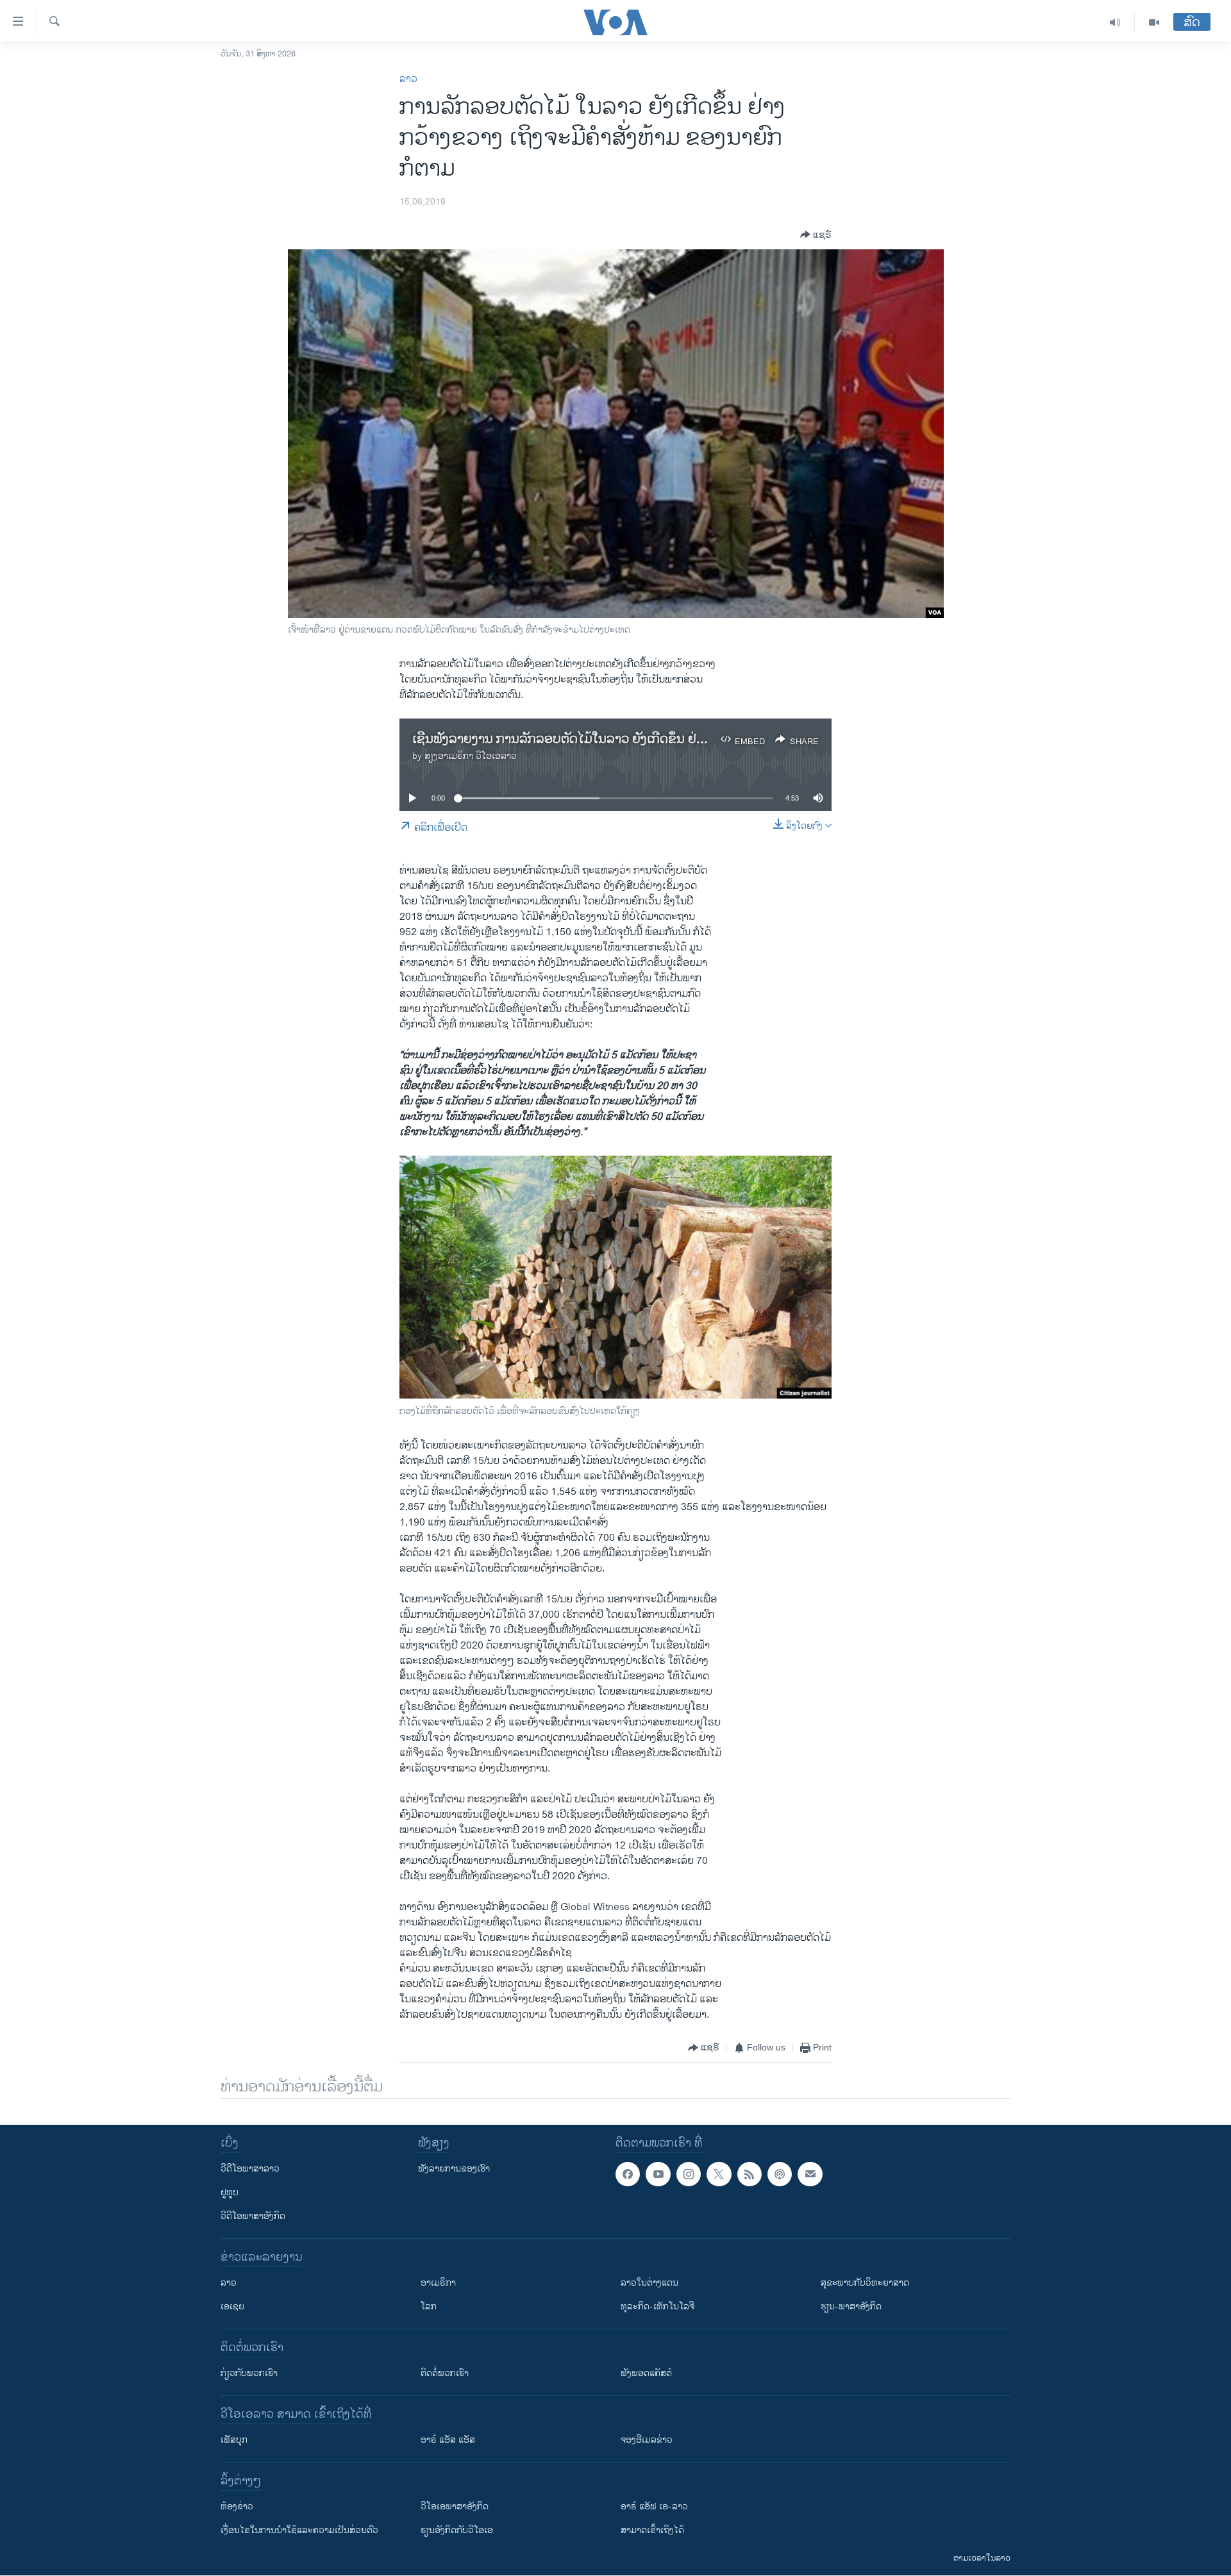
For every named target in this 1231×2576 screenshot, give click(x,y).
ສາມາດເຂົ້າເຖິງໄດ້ (652, 2530)
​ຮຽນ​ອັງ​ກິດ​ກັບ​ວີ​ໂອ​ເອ (457, 2530)
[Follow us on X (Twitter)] (719, 2174)
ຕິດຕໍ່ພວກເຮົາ (445, 2373)
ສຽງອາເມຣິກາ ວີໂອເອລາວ (471, 756)
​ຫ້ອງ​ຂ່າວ (237, 2506)
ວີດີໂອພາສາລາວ (250, 2169)
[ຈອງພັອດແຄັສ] (810, 2174)
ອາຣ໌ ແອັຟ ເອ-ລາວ (654, 2506)
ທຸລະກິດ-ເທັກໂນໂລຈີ (657, 2306)
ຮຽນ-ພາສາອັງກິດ (851, 2306)
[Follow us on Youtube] (658, 2174)
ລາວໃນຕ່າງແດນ (649, 2283)
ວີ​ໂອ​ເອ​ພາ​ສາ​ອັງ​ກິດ (455, 2506)
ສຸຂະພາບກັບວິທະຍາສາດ (865, 2283)
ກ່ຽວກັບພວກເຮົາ (249, 2373)
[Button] (816, 235)
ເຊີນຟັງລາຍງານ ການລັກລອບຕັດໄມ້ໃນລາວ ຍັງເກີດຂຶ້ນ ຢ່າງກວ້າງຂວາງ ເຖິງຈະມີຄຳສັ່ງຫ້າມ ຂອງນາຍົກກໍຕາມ (683, 739)
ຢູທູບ (230, 2192)
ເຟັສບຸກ (234, 2440)
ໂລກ (429, 2306)
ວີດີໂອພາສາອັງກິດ (253, 2216)
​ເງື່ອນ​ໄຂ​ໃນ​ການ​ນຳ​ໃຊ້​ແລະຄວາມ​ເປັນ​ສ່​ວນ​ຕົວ (299, 2530)
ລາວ (408, 79)
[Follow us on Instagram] (689, 2174)
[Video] (1154, 22)
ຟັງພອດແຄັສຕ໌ (646, 2373)
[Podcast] (780, 2174)
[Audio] (1115, 22)
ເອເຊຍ (232, 2306)
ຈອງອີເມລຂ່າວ (647, 2440)
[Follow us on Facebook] (628, 2174)
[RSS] (749, 2174)
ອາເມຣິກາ (438, 2283)
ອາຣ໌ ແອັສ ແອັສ (448, 2440)
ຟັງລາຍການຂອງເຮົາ (454, 2169)
